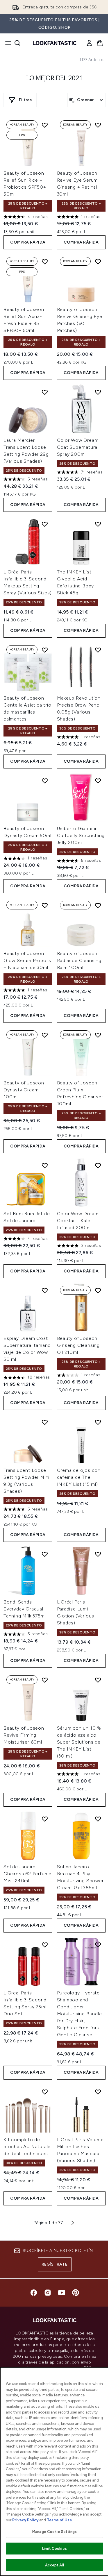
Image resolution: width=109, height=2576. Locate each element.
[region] (54, 2472)
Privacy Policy (25, 2520)
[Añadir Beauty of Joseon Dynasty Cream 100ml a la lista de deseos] (45, 1035)
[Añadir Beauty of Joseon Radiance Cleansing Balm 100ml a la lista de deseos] (98, 905)
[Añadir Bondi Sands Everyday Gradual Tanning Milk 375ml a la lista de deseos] (45, 1554)
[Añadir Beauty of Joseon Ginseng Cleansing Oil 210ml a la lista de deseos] (98, 1290)
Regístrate (55, 2264)
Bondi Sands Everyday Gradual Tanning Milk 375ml (25, 1609)
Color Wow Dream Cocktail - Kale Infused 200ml (78, 1221)
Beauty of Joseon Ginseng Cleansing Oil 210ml (78, 1345)
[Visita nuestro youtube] (62, 2293)
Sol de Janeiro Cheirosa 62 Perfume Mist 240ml (27, 1874)
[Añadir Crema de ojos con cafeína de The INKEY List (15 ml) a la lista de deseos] (98, 1422)
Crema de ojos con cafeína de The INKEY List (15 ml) (79, 1477)
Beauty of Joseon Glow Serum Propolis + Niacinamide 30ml (27, 960)
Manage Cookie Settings (54, 2532)
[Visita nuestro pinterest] (76, 2293)
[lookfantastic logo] (55, 43)
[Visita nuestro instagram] (48, 2293)
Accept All (54, 2565)
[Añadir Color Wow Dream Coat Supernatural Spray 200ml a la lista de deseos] (98, 392)
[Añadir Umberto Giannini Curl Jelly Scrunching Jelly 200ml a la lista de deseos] (98, 781)
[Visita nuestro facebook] (34, 2293)
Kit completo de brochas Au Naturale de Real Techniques (27, 2147)
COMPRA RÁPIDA (28, 242)
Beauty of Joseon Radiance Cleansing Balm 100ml (79, 960)
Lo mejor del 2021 (54, 78)
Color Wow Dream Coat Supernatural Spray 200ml (78, 447)
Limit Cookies (54, 2549)
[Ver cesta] (100, 43)
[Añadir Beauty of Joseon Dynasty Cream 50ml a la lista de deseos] (45, 781)
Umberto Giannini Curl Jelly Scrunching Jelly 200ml (81, 835)
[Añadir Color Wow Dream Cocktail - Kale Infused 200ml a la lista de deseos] (98, 1165)
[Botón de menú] (6, 43)
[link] (89, 43)
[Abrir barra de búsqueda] (17, 43)
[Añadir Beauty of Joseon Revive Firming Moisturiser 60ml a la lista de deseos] (45, 1680)
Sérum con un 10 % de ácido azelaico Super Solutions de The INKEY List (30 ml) (79, 1742)
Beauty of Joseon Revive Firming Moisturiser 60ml (24, 1735)
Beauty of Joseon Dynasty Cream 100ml (24, 1090)
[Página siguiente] (73, 2223)
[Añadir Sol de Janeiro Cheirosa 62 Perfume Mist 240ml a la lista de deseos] (45, 1819)
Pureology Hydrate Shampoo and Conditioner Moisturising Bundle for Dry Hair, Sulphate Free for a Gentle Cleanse (79, 2014)
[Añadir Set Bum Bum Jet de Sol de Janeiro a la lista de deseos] (45, 1165)
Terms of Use (59, 2520)
